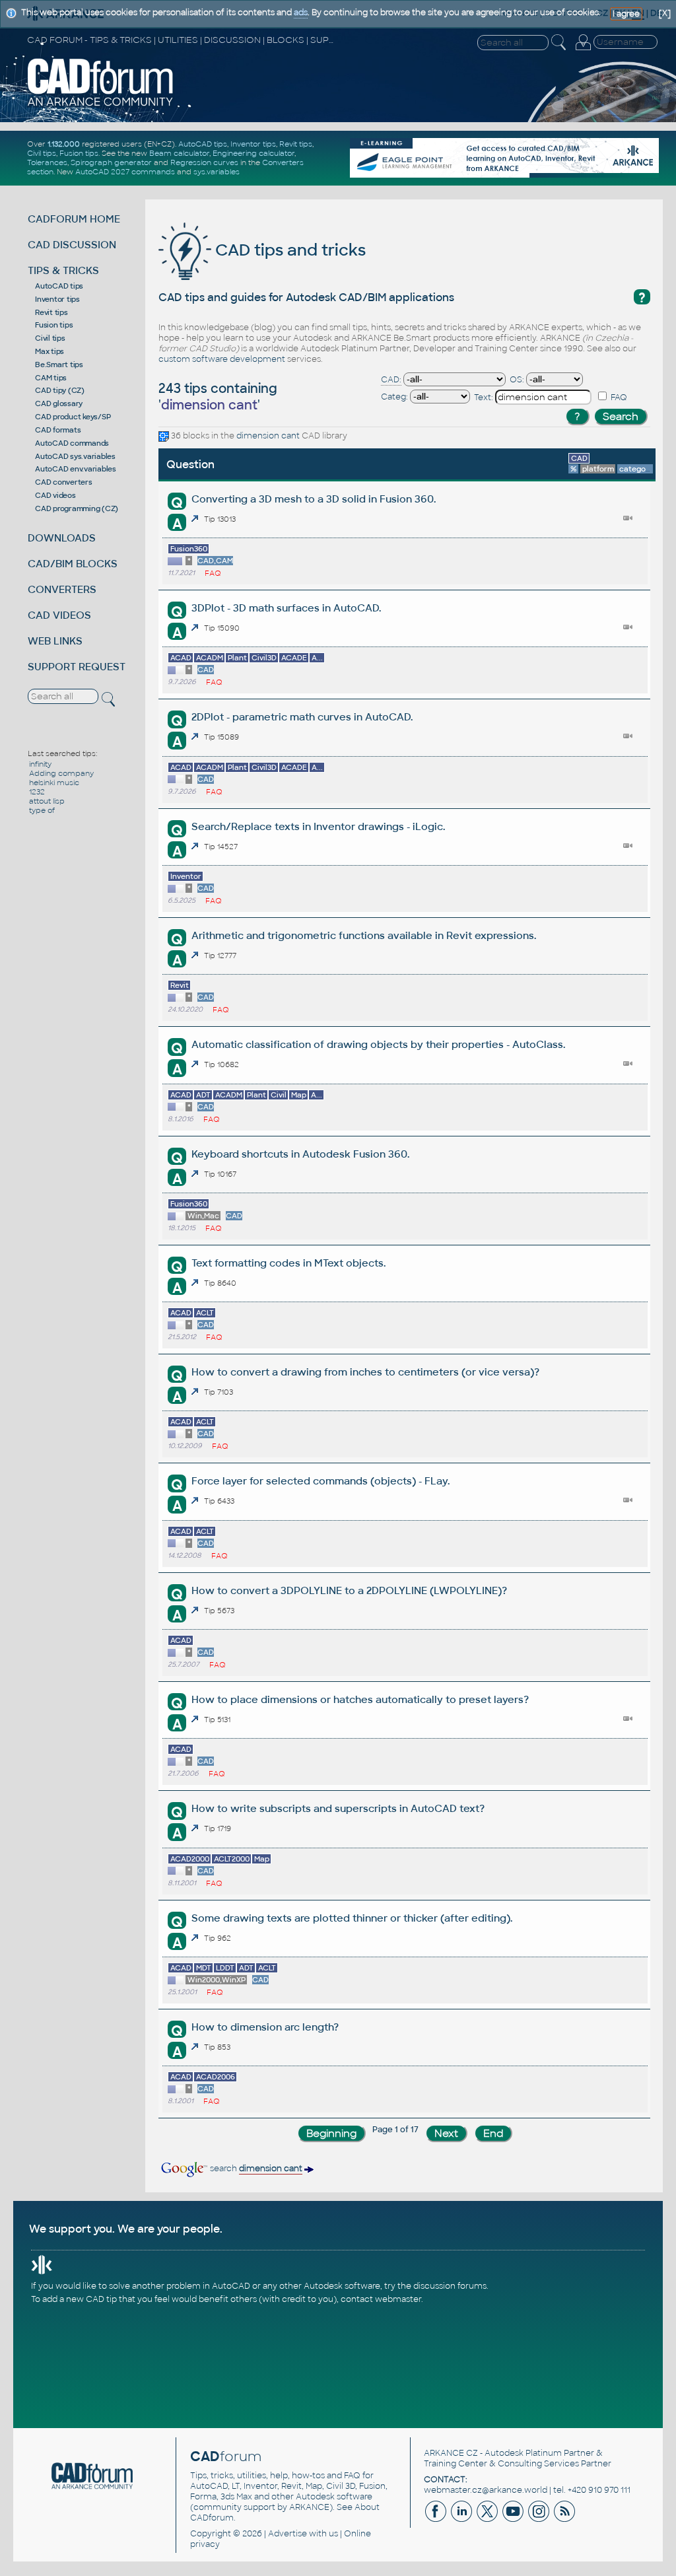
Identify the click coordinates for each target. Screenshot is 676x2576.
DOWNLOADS (62, 538)
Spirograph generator (111, 162)
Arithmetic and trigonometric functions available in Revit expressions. (364, 935)
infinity (40, 764)
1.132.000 (64, 144)
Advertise (287, 2534)
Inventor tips (253, 144)
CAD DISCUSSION (72, 245)
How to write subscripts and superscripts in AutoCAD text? (338, 1808)
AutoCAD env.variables (76, 469)
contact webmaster (381, 2299)
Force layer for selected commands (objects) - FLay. (321, 1481)
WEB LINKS (55, 641)
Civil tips (42, 153)
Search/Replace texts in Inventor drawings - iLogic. (318, 826)
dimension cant (268, 436)
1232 (37, 792)
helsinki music (54, 783)
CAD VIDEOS (59, 615)
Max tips (50, 351)
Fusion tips (79, 153)
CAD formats (58, 430)
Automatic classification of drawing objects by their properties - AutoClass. (378, 1044)
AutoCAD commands (72, 443)
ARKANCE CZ (451, 2453)
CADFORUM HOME (74, 219)
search (255, 2169)
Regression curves (204, 162)
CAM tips (51, 378)
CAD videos (55, 495)
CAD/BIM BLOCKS (73, 564)
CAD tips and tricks (288, 250)
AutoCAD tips (203, 144)
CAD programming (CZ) (77, 508)
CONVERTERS (62, 589)
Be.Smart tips (59, 365)
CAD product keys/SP (73, 417)
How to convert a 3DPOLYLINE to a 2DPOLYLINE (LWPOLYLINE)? (349, 1590)
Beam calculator (179, 153)
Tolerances (47, 162)
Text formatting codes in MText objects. (288, 1263)
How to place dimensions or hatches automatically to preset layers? (360, 1699)
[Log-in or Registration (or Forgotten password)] (583, 50)
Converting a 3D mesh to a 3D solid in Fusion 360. (314, 499)
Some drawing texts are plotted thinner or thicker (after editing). (352, 1918)
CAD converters (64, 482)
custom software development (222, 359)
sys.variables (217, 172)
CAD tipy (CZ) (60, 390)
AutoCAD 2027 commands (125, 172)
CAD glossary (59, 403)
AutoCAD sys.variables (75, 456)
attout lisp (47, 801)
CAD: (391, 380)
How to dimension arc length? (265, 2027)
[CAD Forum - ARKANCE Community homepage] (101, 105)
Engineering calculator (253, 153)
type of (42, 810)
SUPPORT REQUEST (77, 667)
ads (301, 13)
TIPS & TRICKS (63, 270)
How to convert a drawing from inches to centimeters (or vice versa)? (365, 1372)
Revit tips (296, 144)
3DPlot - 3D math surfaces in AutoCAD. (286, 608)
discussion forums (450, 2286)
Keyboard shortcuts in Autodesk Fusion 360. (300, 1154)
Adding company (61, 773)
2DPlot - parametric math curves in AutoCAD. (302, 717)
